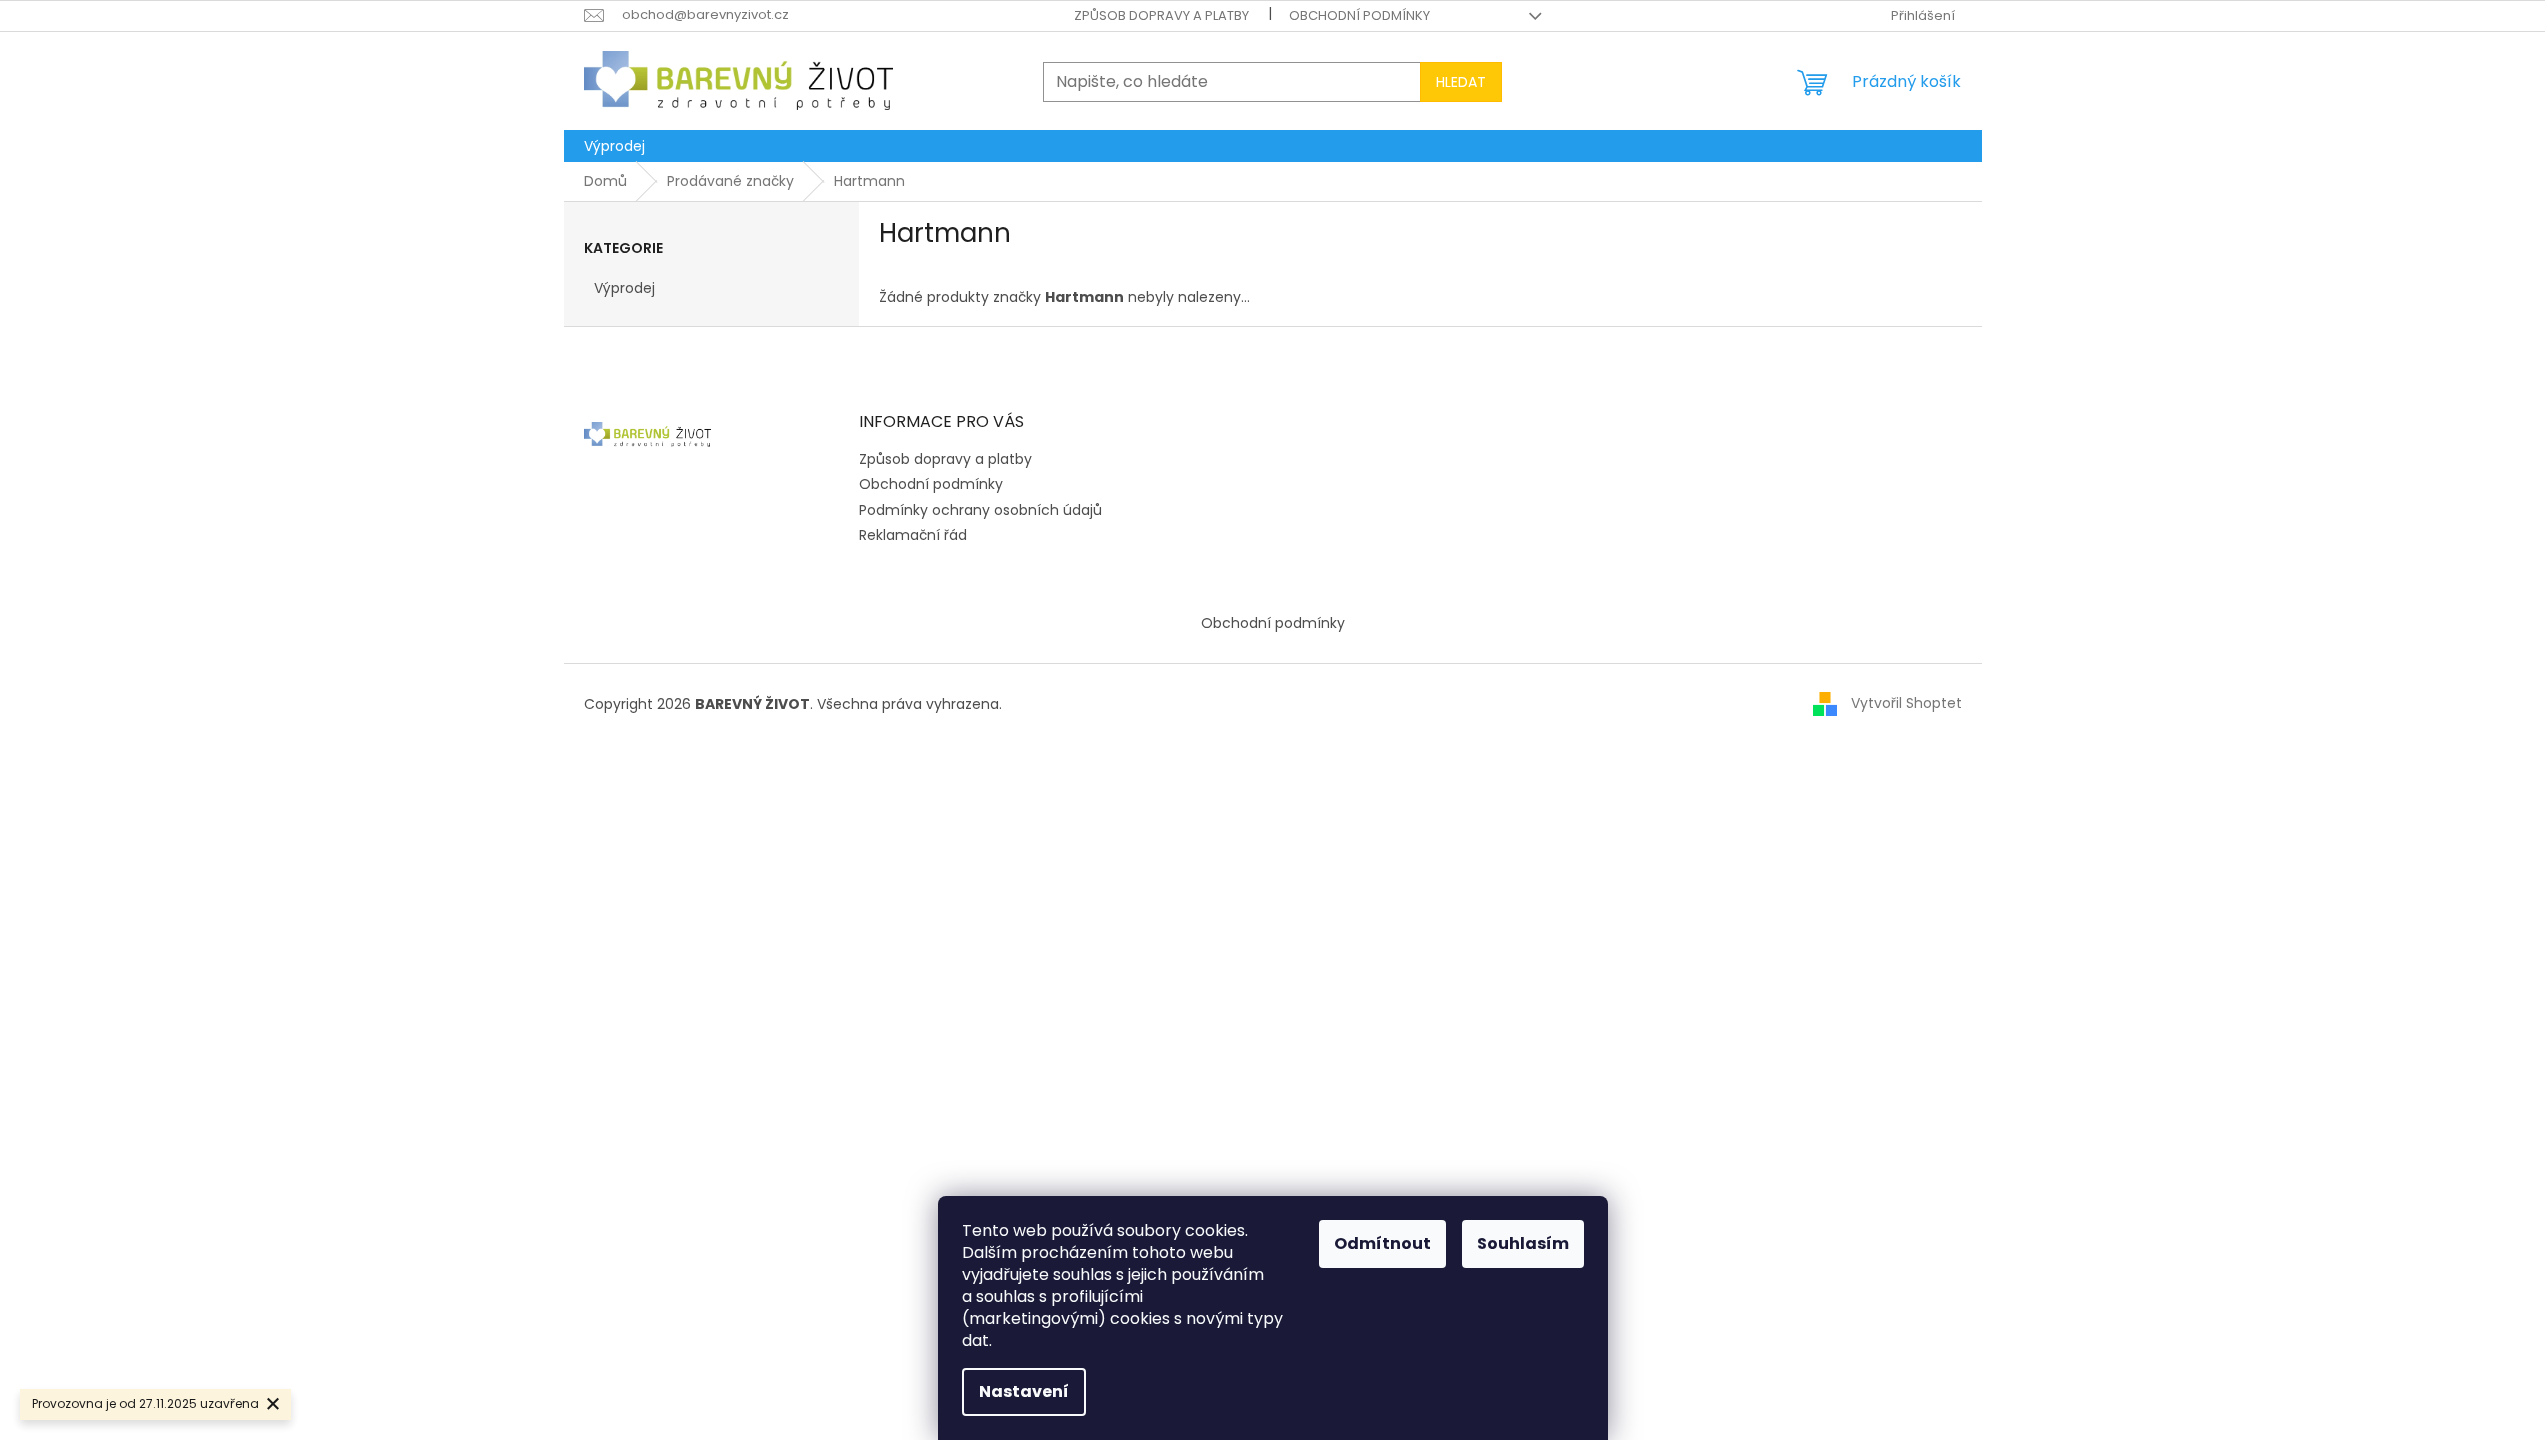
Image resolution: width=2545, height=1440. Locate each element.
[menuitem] (614, 146)
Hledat (1461, 82)
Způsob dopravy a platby (1161, 15)
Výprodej (624, 288)
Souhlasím (1523, 1243)
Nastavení (1024, 1391)
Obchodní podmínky (1359, 15)
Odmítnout (1382, 1243)
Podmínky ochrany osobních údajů (980, 510)
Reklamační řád (913, 535)
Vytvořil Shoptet (1906, 703)
